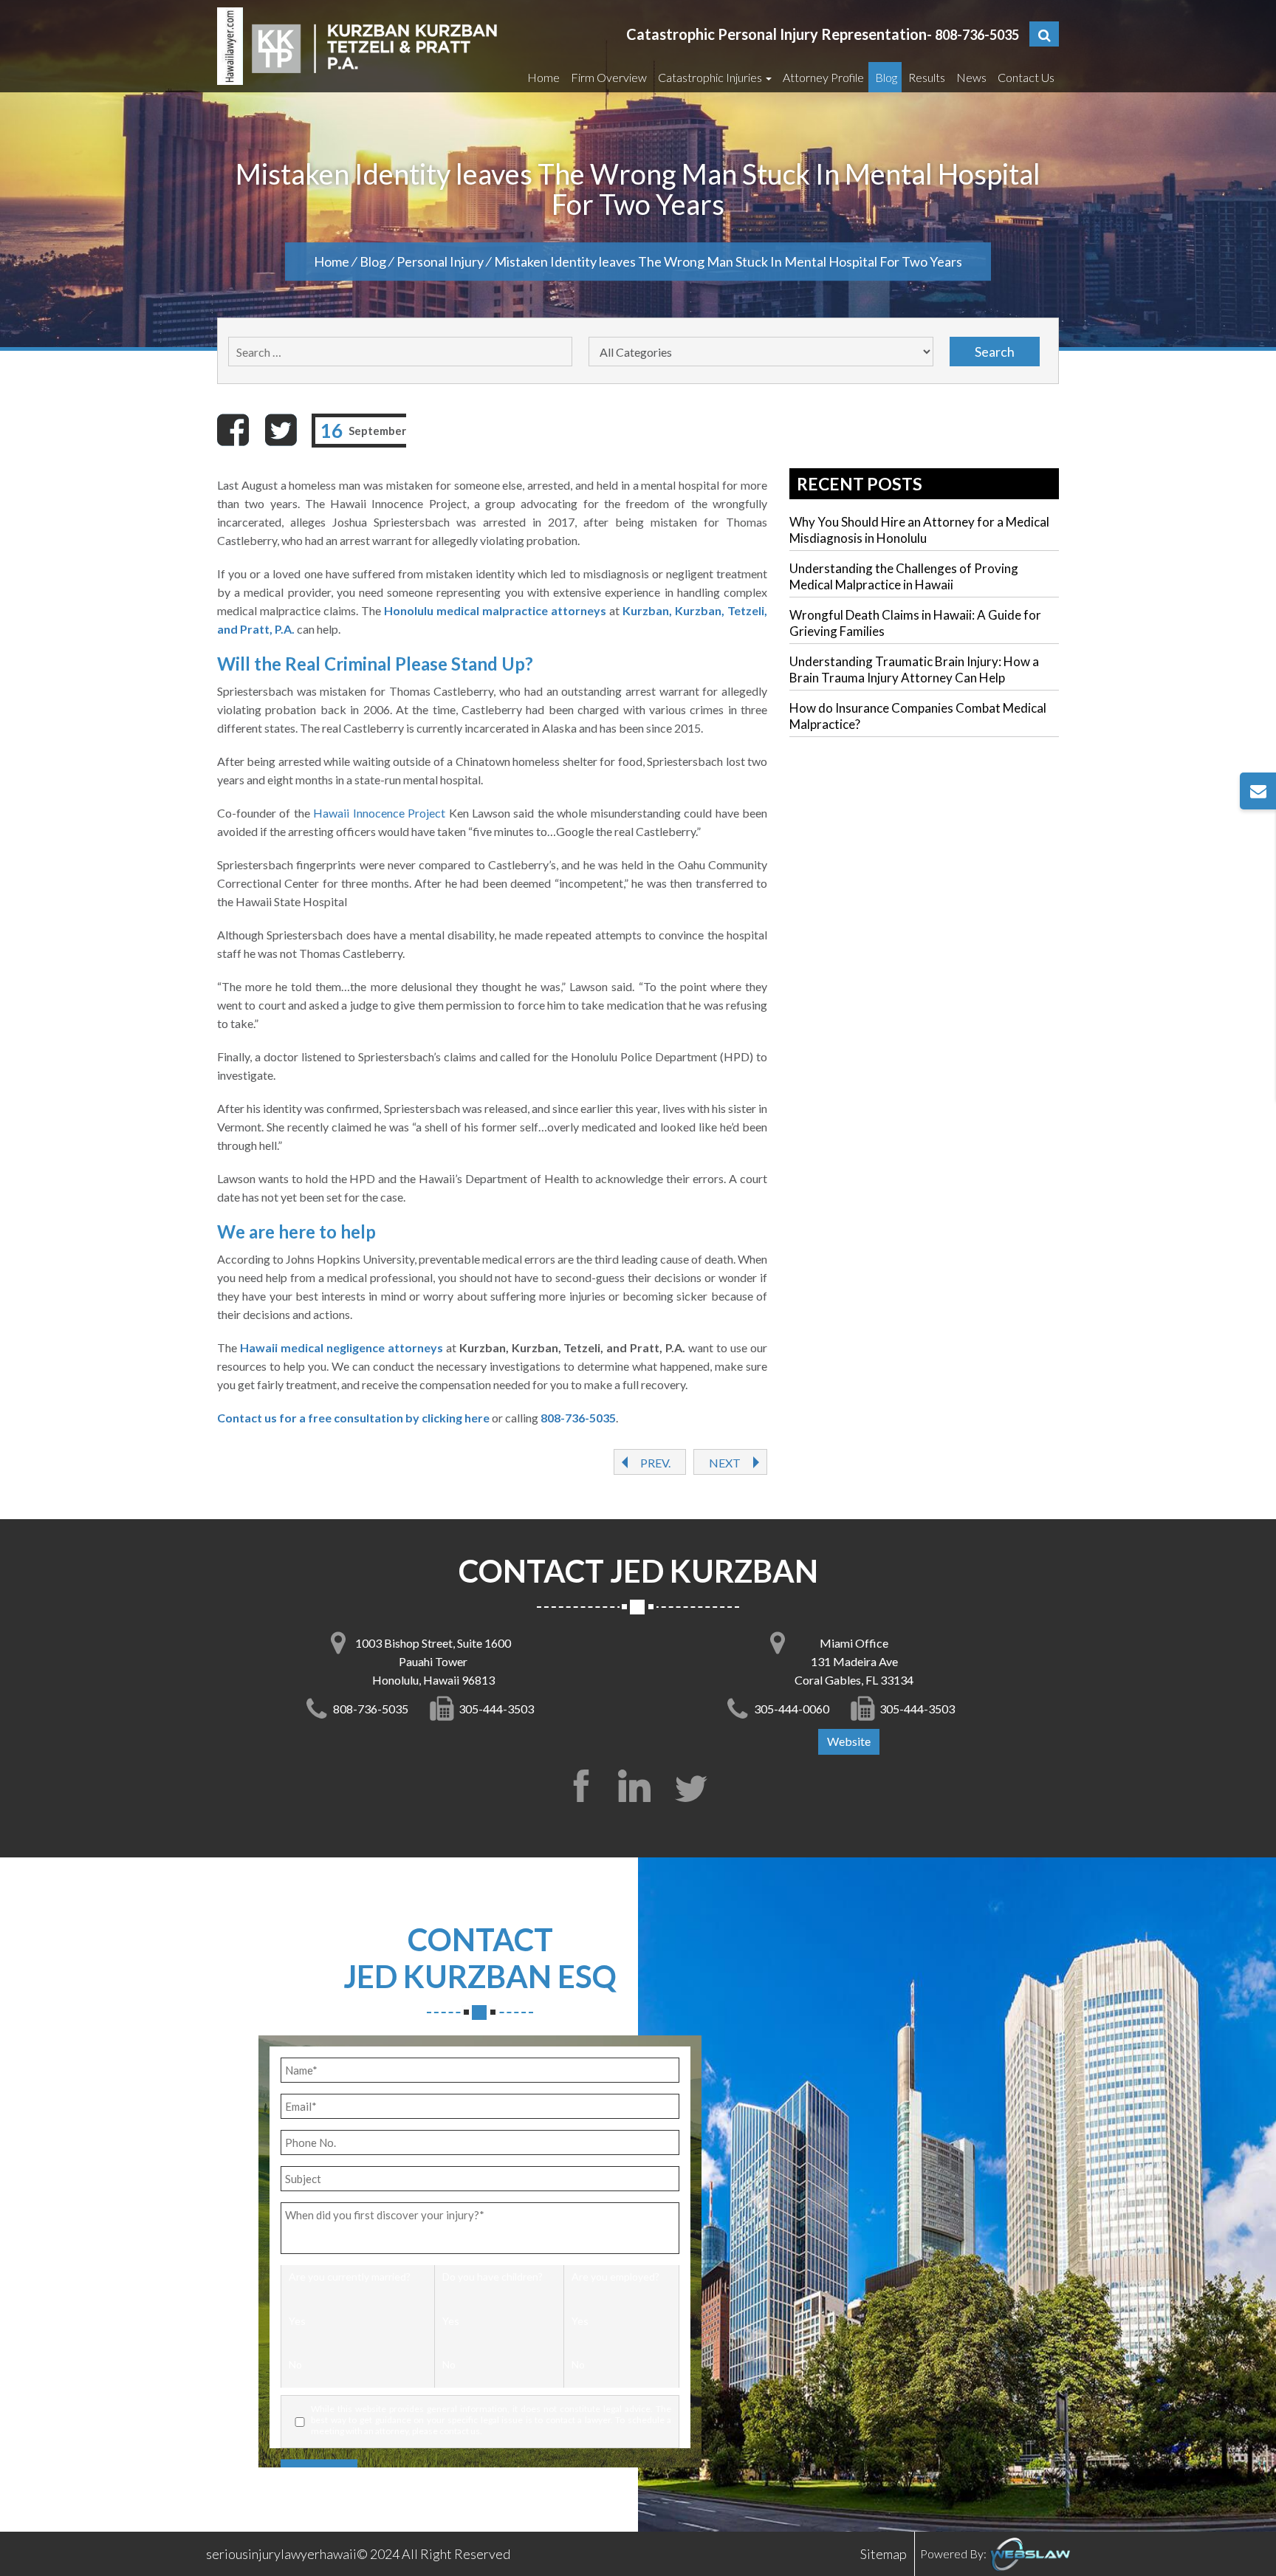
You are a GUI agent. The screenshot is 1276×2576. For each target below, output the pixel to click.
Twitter (695, 1786)
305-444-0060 (792, 1709)
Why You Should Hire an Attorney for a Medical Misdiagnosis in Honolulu (919, 530)
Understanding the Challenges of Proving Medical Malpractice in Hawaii (904, 576)
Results (926, 77)
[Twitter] (281, 430)
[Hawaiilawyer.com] (230, 46)
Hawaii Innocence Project (379, 813)
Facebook (581, 1786)
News (970, 77)
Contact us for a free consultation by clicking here (353, 1418)
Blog (885, 77)
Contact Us (1025, 77)
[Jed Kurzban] (374, 46)
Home (542, 77)
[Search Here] (1044, 34)
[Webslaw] (1029, 2553)
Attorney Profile (822, 77)
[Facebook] (233, 430)
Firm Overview (608, 77)
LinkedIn (638, 1786)
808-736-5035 (977, 35)
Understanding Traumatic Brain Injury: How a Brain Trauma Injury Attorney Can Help (914, 669)
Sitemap (884, 2554)
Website (849, 1741)
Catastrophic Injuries (710, 77)
